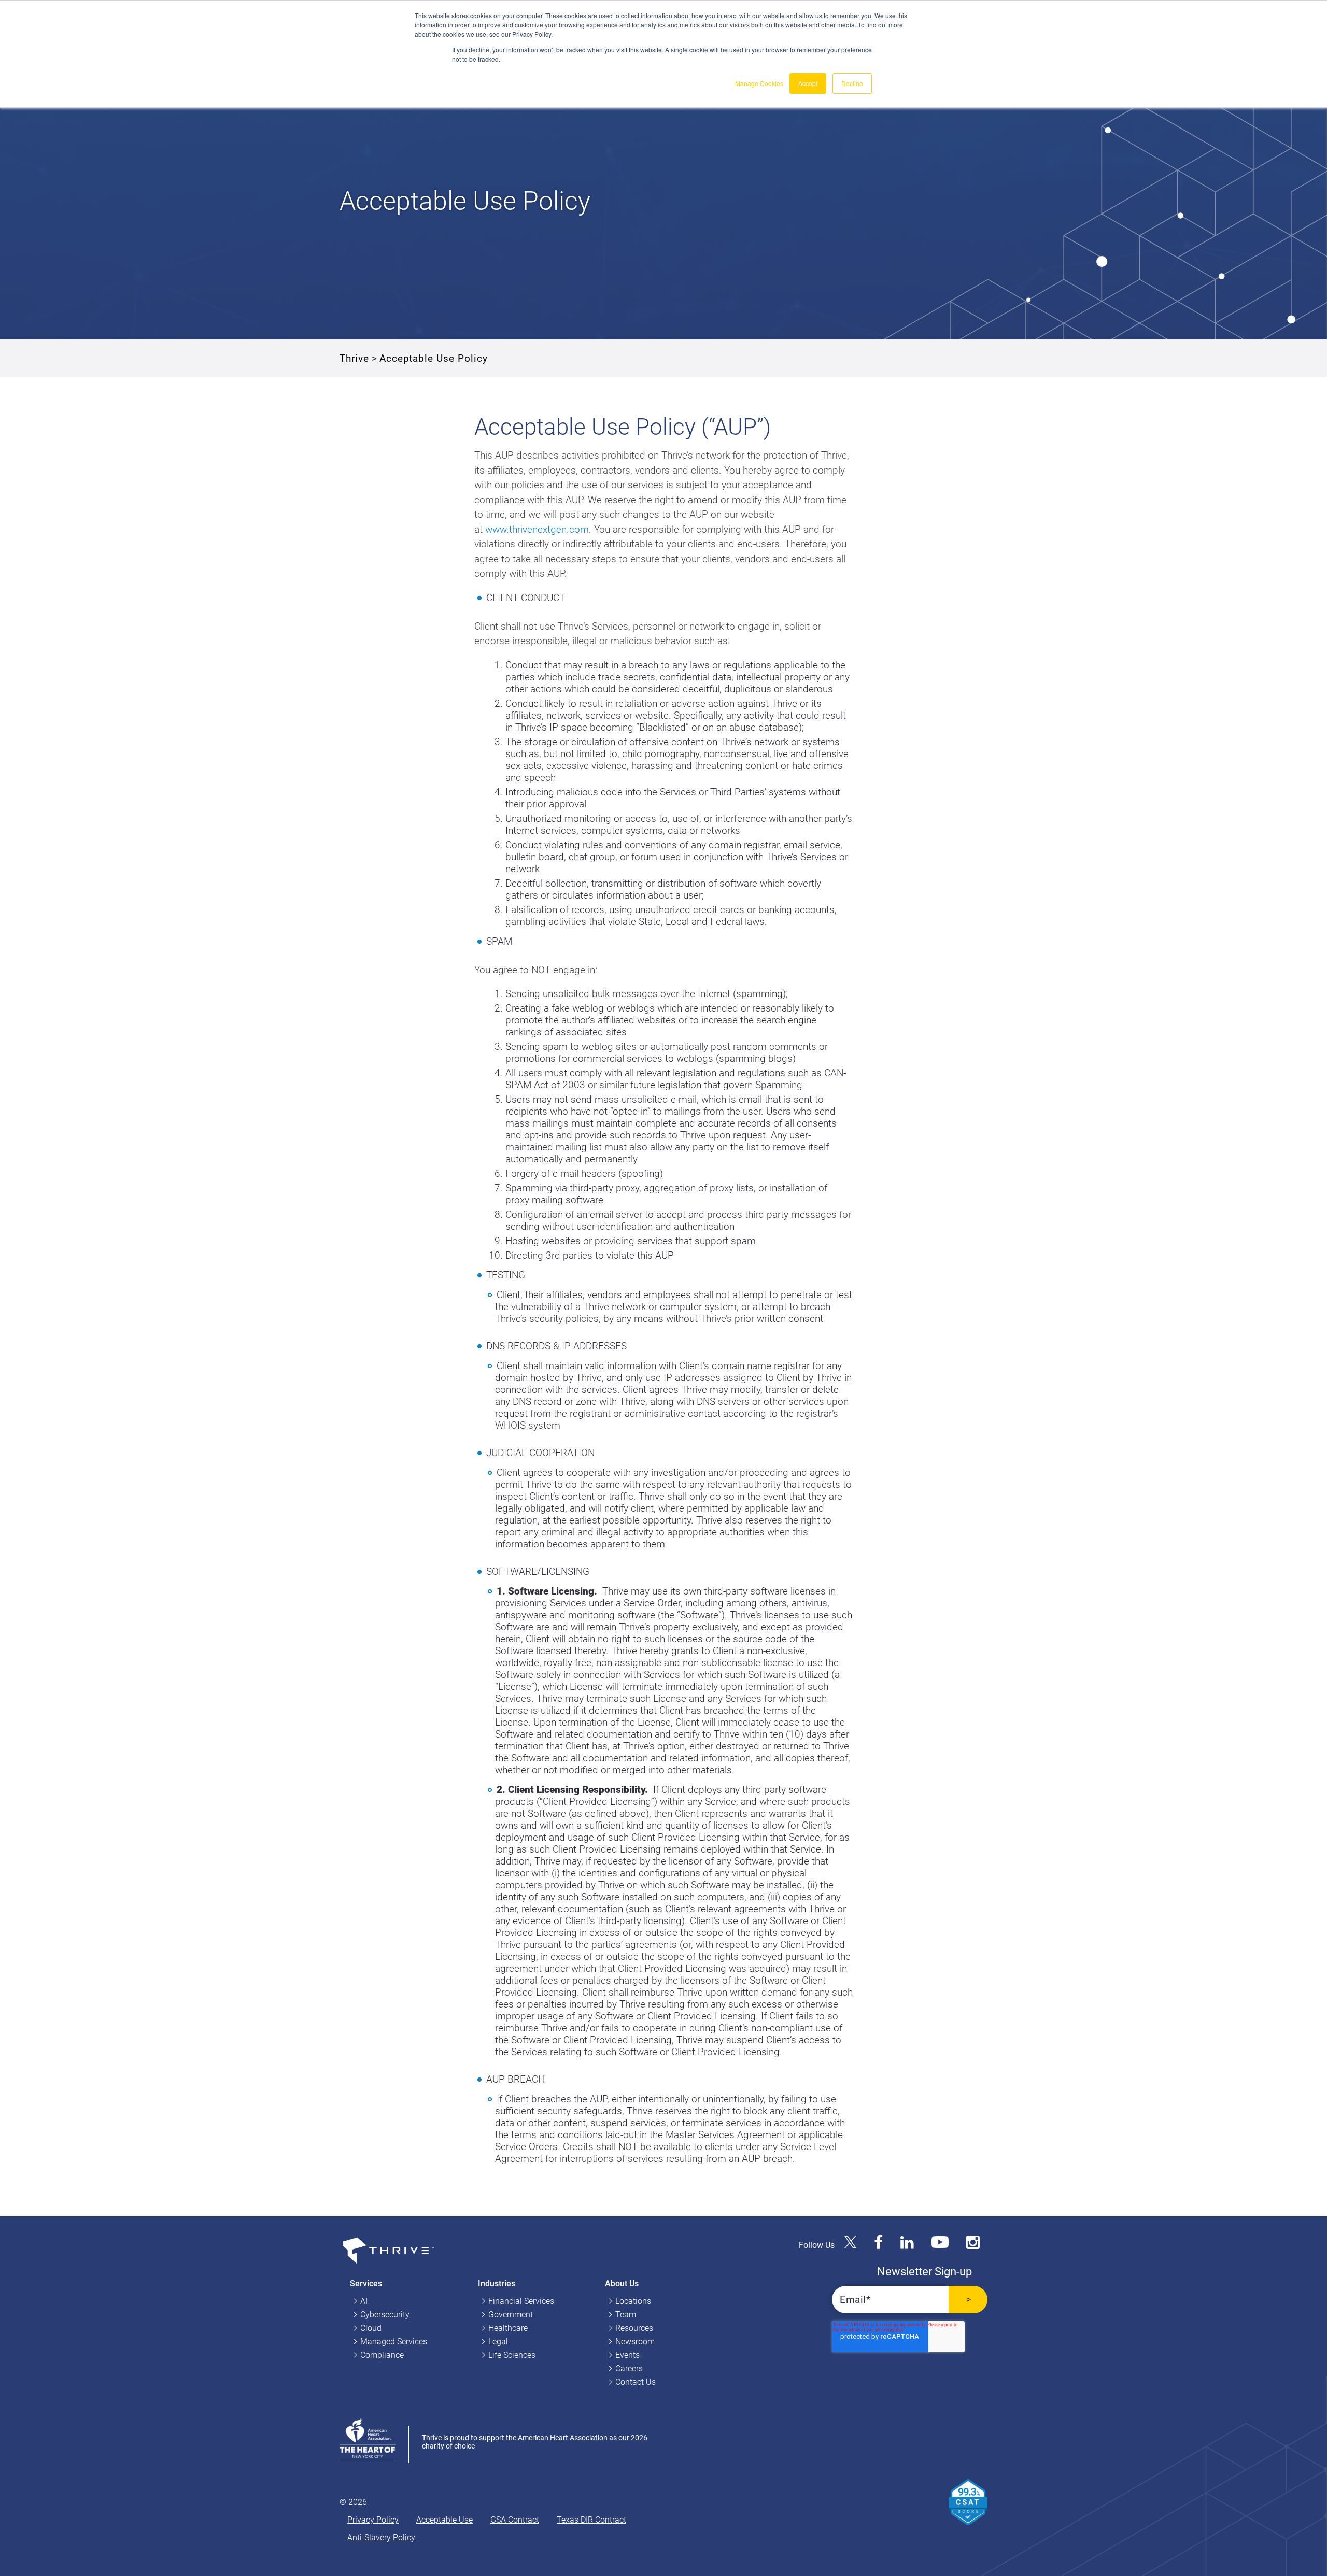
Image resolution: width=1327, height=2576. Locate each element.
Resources (634, 2328)
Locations (633, 2301)
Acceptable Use (444, 2520)
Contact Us (636, 2382)
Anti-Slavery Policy (381, 2537)
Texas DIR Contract (591, 2520)
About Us (622, 2283)
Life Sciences (512, 2355)
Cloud (371, 2328)
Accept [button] (808, 83)
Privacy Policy (373, 2520)
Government (511, 2315)
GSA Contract (515, 2520)
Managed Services (394, 2342)
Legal (498, 2342)
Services (366, 2283)
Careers (629, 2368)
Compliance (382, 2355)
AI (364, 2301)
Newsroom (635, 2342)
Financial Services (521, 2301)
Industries (497, 2283)
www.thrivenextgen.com (537, 529)
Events (627, 2355)
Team (626, 2315)
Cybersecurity (385, 2315)
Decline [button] (852, 83)
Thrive (354, 358)
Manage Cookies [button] (759, 83)
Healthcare (508, 2328)
